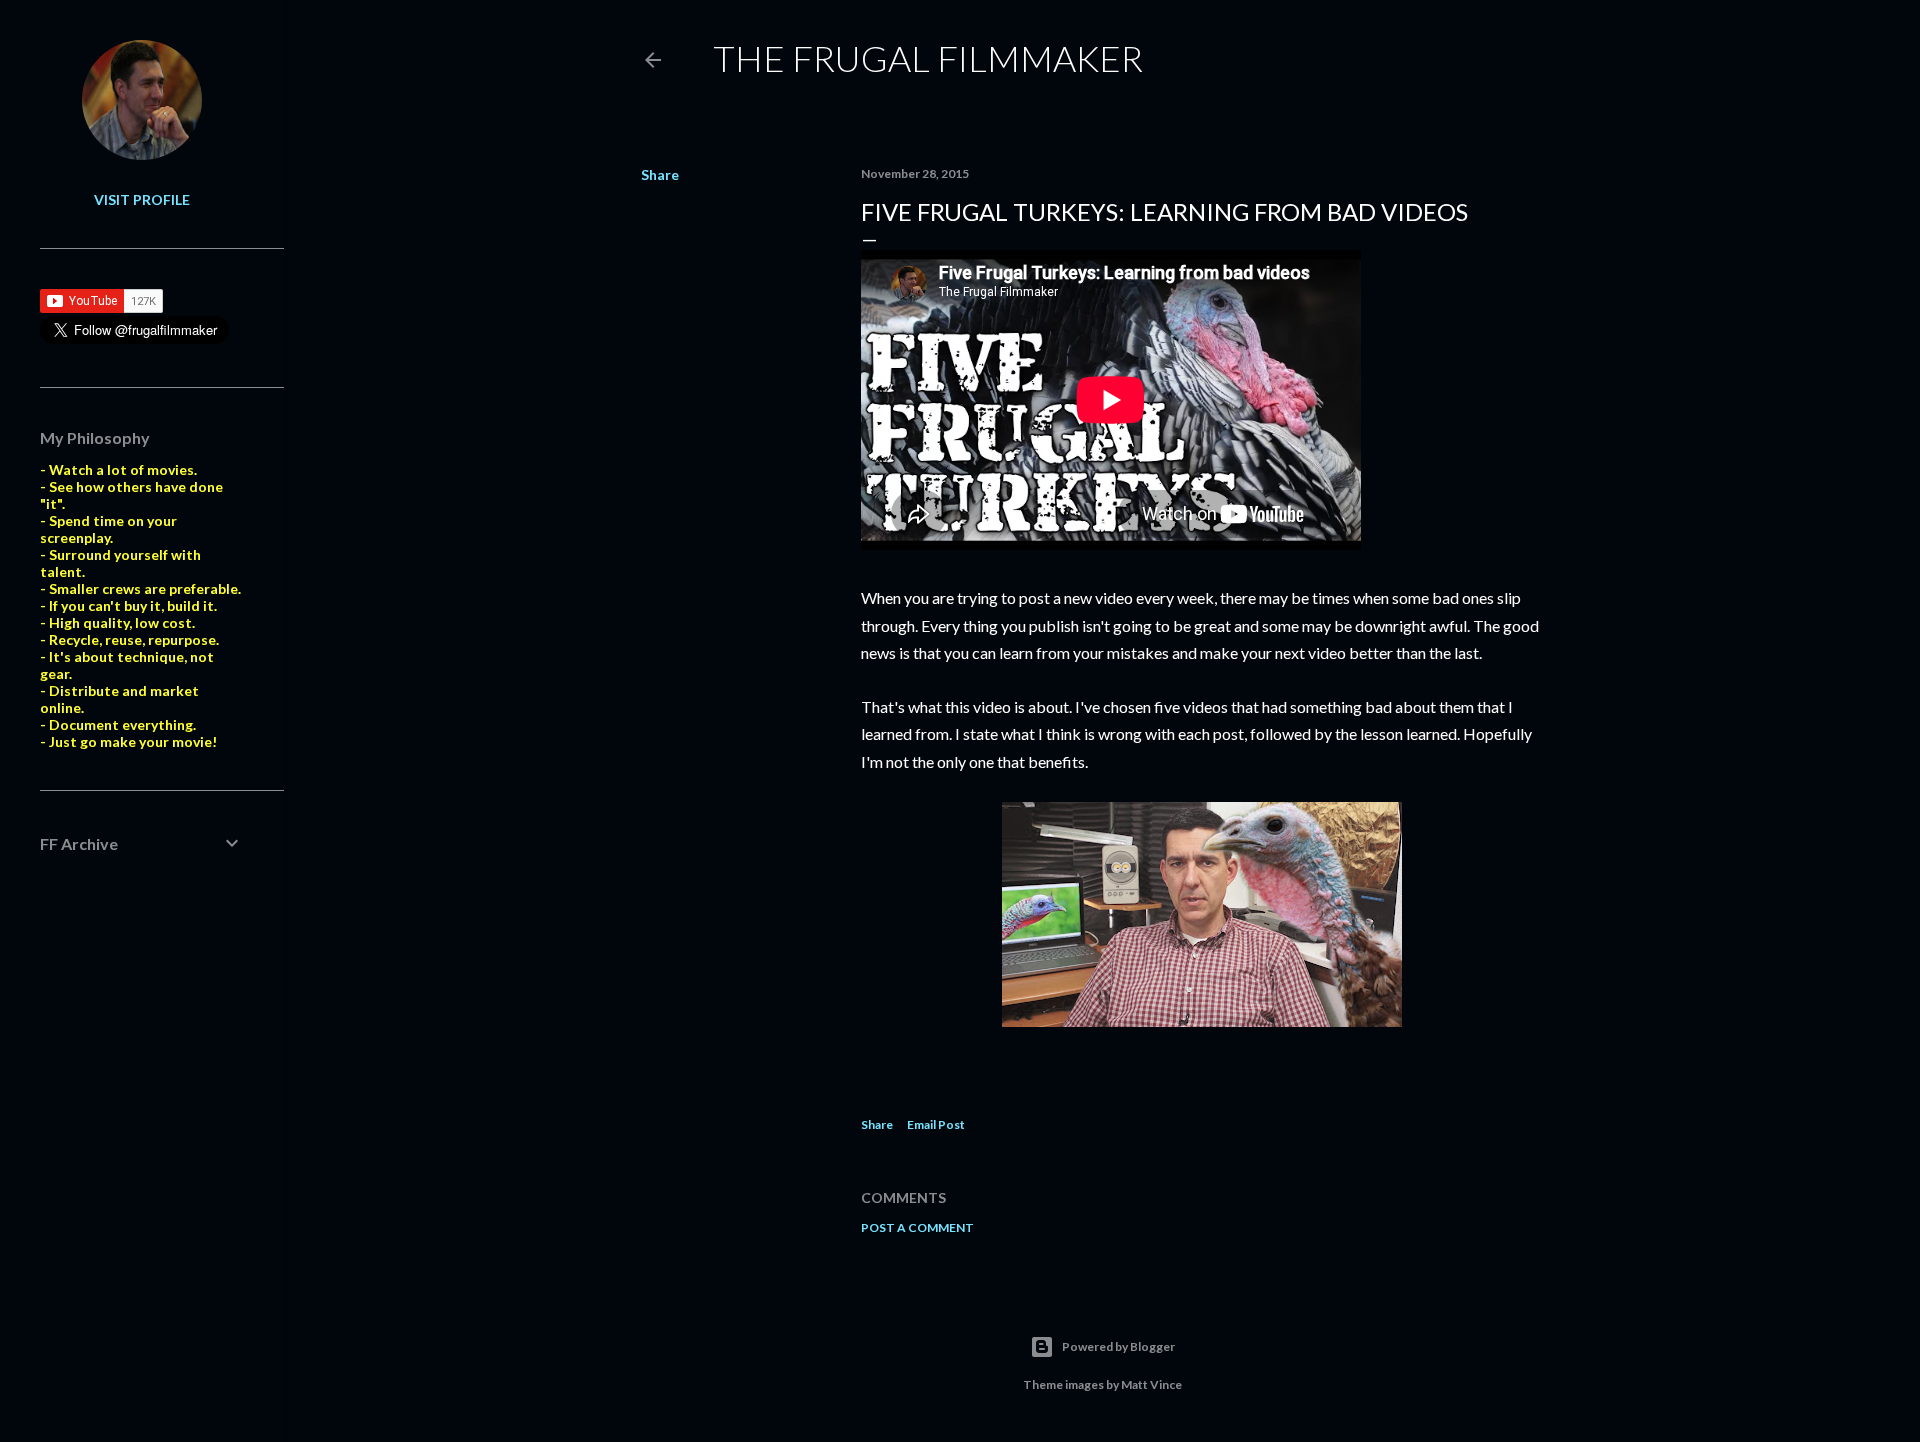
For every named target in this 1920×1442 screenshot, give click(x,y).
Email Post (936, 1124)
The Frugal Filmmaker (928, 58)
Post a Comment (917, 1227)
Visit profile (142, 199)
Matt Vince (1151, 1384)
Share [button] (660, 174)
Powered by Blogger (1118, 1346)
